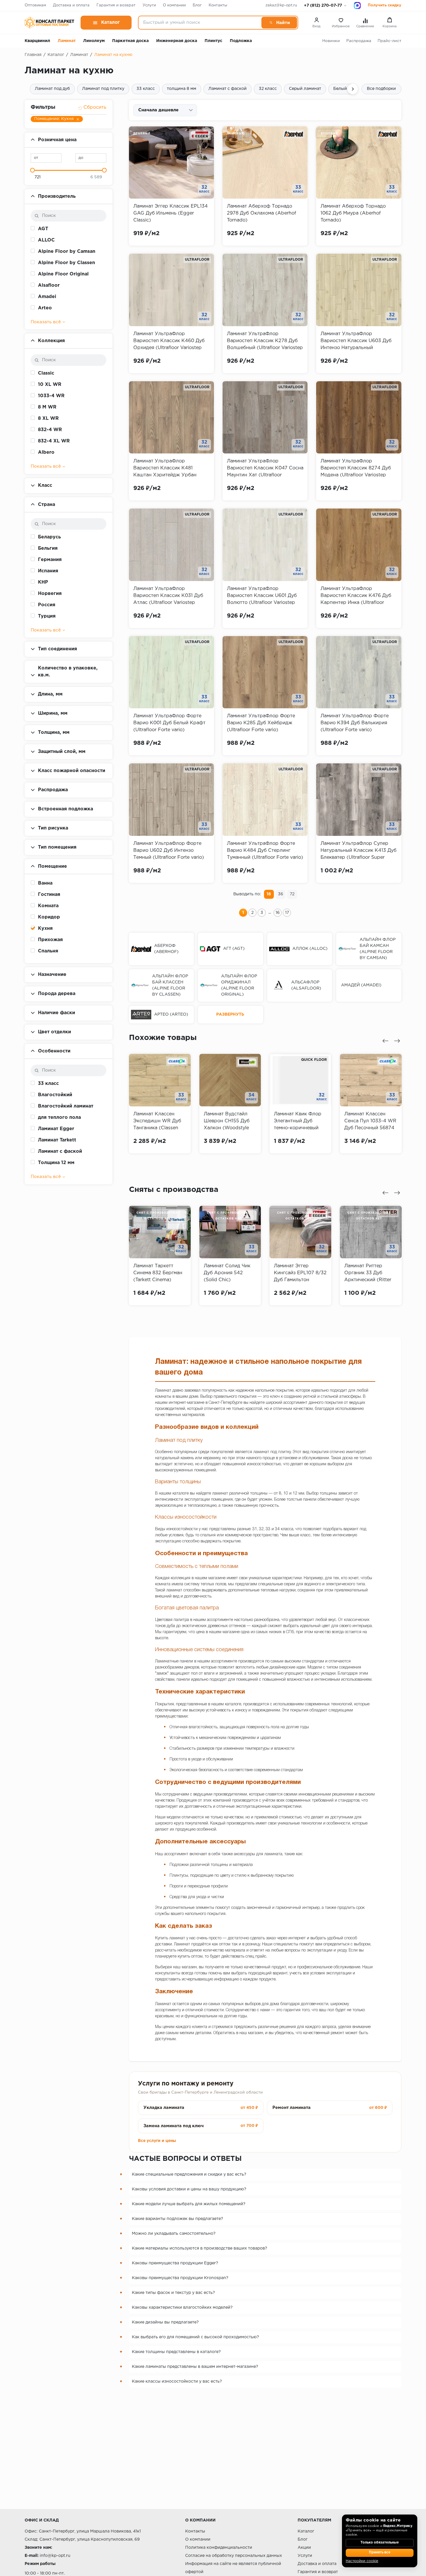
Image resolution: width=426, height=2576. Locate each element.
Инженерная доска (177, 41)
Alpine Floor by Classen (67, 263)
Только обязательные (380, 2543)
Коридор (49, 917)
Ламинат (67, 41)
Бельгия (48, 548)
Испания (48, 571)
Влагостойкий (55, 1095)
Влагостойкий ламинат (66, 1106)
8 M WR (47, 407)
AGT (43, 229)
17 (287, 913)
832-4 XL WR (54, 441)
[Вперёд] (353, 89)
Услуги (149, 5)
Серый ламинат (305, 89)
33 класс (146, 89)
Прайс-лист (389, 41)
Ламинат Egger (56, 1129)
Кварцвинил (37, 41)
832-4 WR (50, 430)
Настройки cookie (362, 2561)
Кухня (45, 928)
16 (278, 913)
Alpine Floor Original (63, 274)
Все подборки (381, 89)
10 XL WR (50, 385)
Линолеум (94, 41)
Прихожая (50, 940)
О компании (174, 5)
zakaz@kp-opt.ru (281, 5)
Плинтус (213, 41)
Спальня (48, 951)
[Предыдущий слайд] (385, 1041)
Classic (46, 373)
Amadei (47, 297)
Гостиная (49, 895)
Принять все (380, 2553)
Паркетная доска (130, 41)
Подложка (241, 41)
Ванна (45, 883)
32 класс (268, 89)
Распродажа (359, 41)
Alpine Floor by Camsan (67, 252)
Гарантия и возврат (116, 5)
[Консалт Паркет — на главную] (49, 23)
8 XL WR (48, 419)
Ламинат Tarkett (57, 1140)
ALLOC (46, 240)
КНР (43, 582)
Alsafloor (49, 285)
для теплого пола (59, 1118)
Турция (47, 616)
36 (281, 894)
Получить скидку (385, 5)
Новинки (331, 41)
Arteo (45, 308)
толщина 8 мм (182, 89)
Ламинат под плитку (103, 89)
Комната (48, 906)
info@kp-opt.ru (55, 2556)
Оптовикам (35, 5)
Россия (47, 605)
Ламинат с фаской (227, 89)
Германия (50, 560)
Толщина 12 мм (56, 1163)
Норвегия (50, 594)
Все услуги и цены (157, 2141)
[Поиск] (279, 23)
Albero (46, 452)
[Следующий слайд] (397, 1041)
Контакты (218, 5)
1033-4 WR (51, 396)
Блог (197, 5)
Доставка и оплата (71, 5)
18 (269, 894)
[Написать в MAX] (357, 6)
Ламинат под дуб (52, 89)
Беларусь (49, 537)
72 (292, 894)
